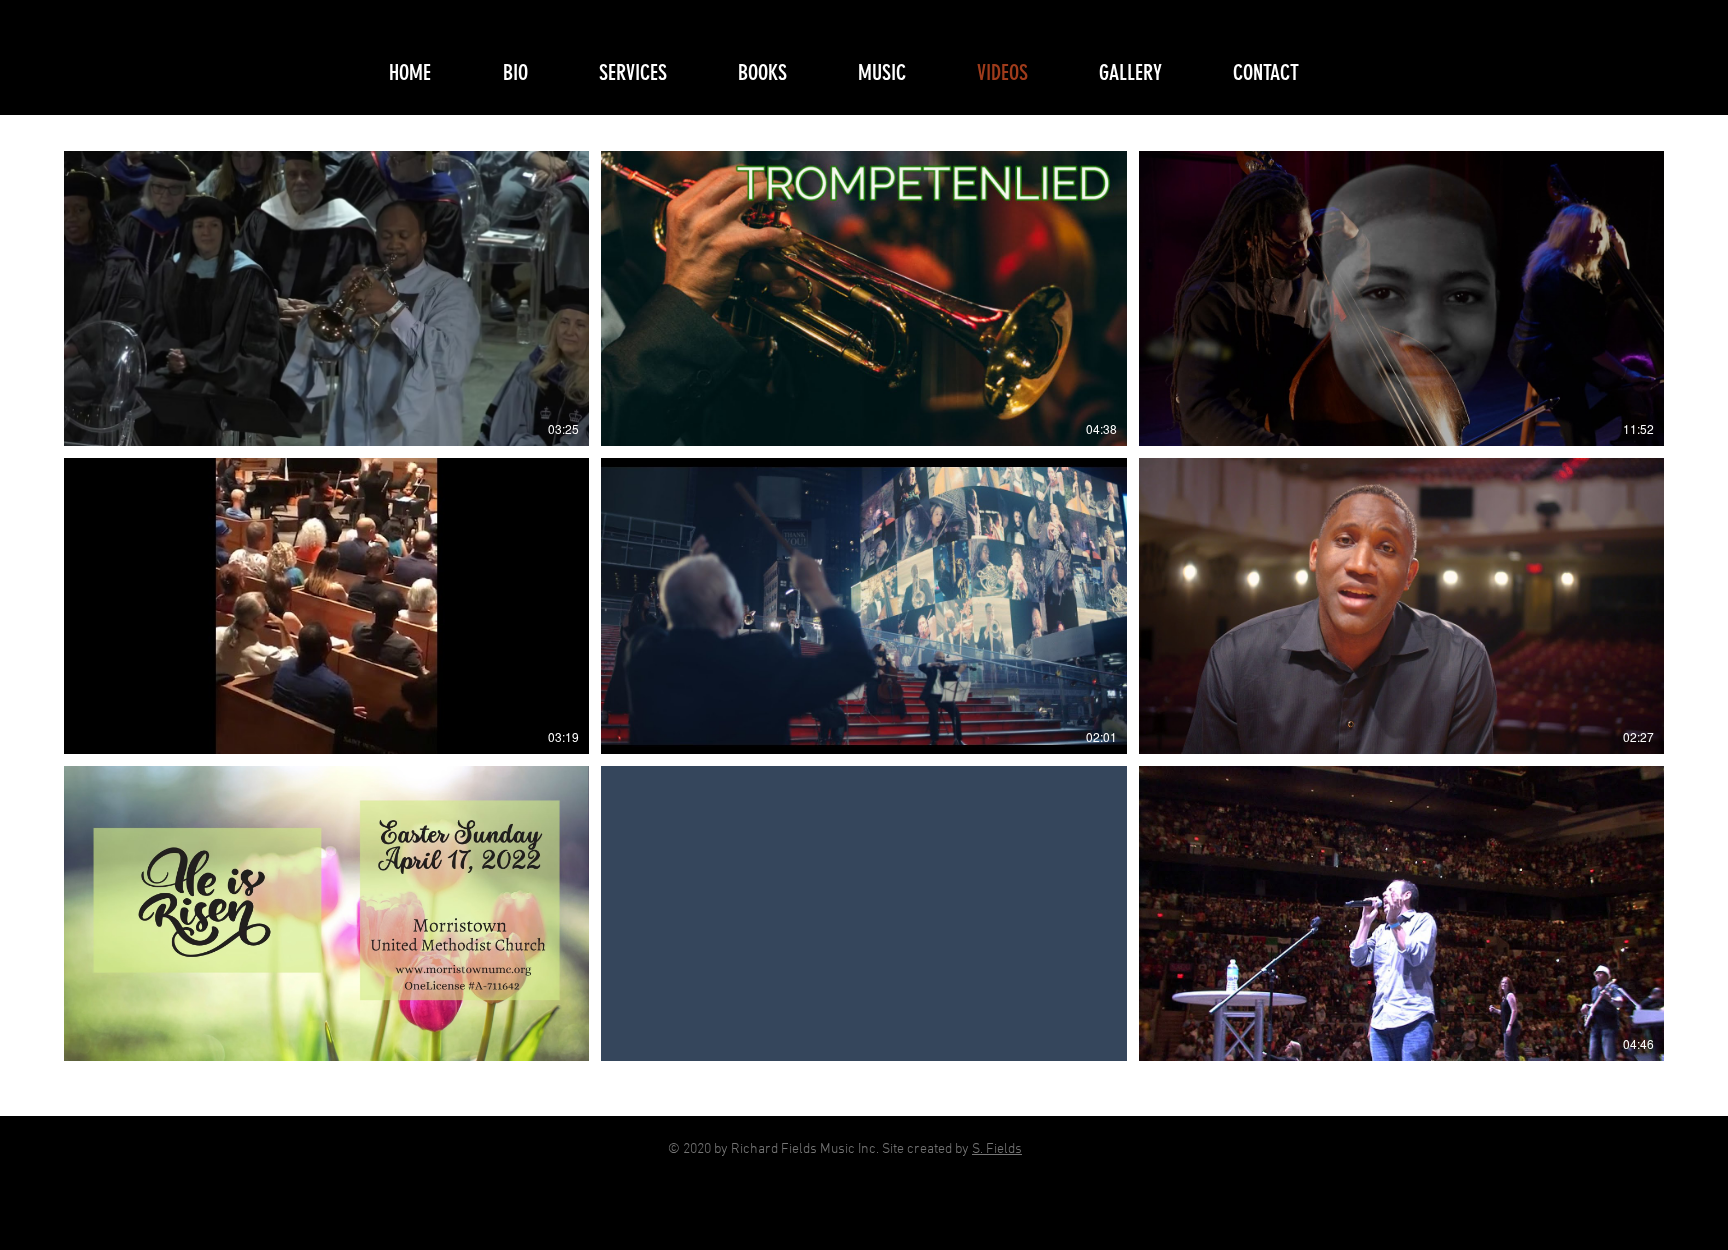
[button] (652, 72)
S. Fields (997, 1149)
